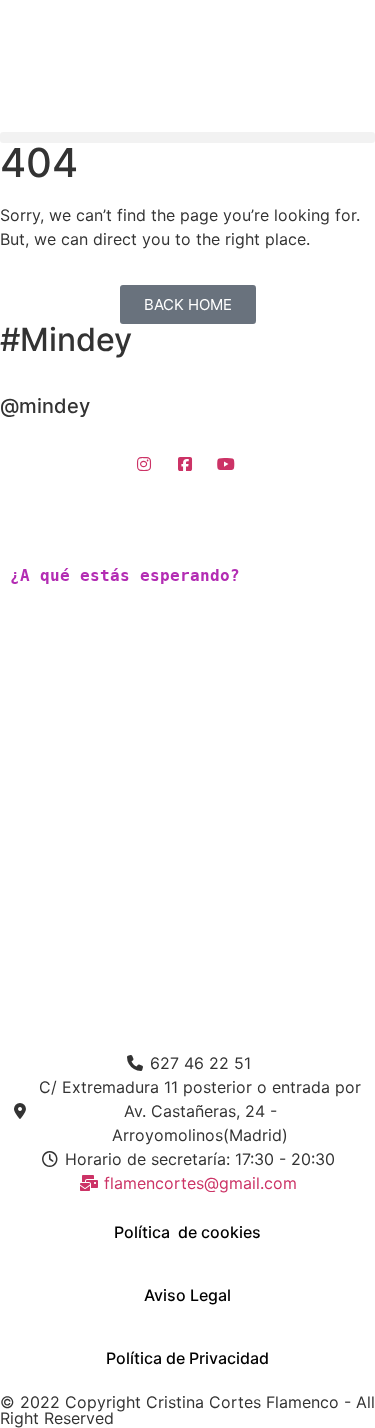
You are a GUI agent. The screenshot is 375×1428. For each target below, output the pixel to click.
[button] (187, 137)
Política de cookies (187, 1232)
